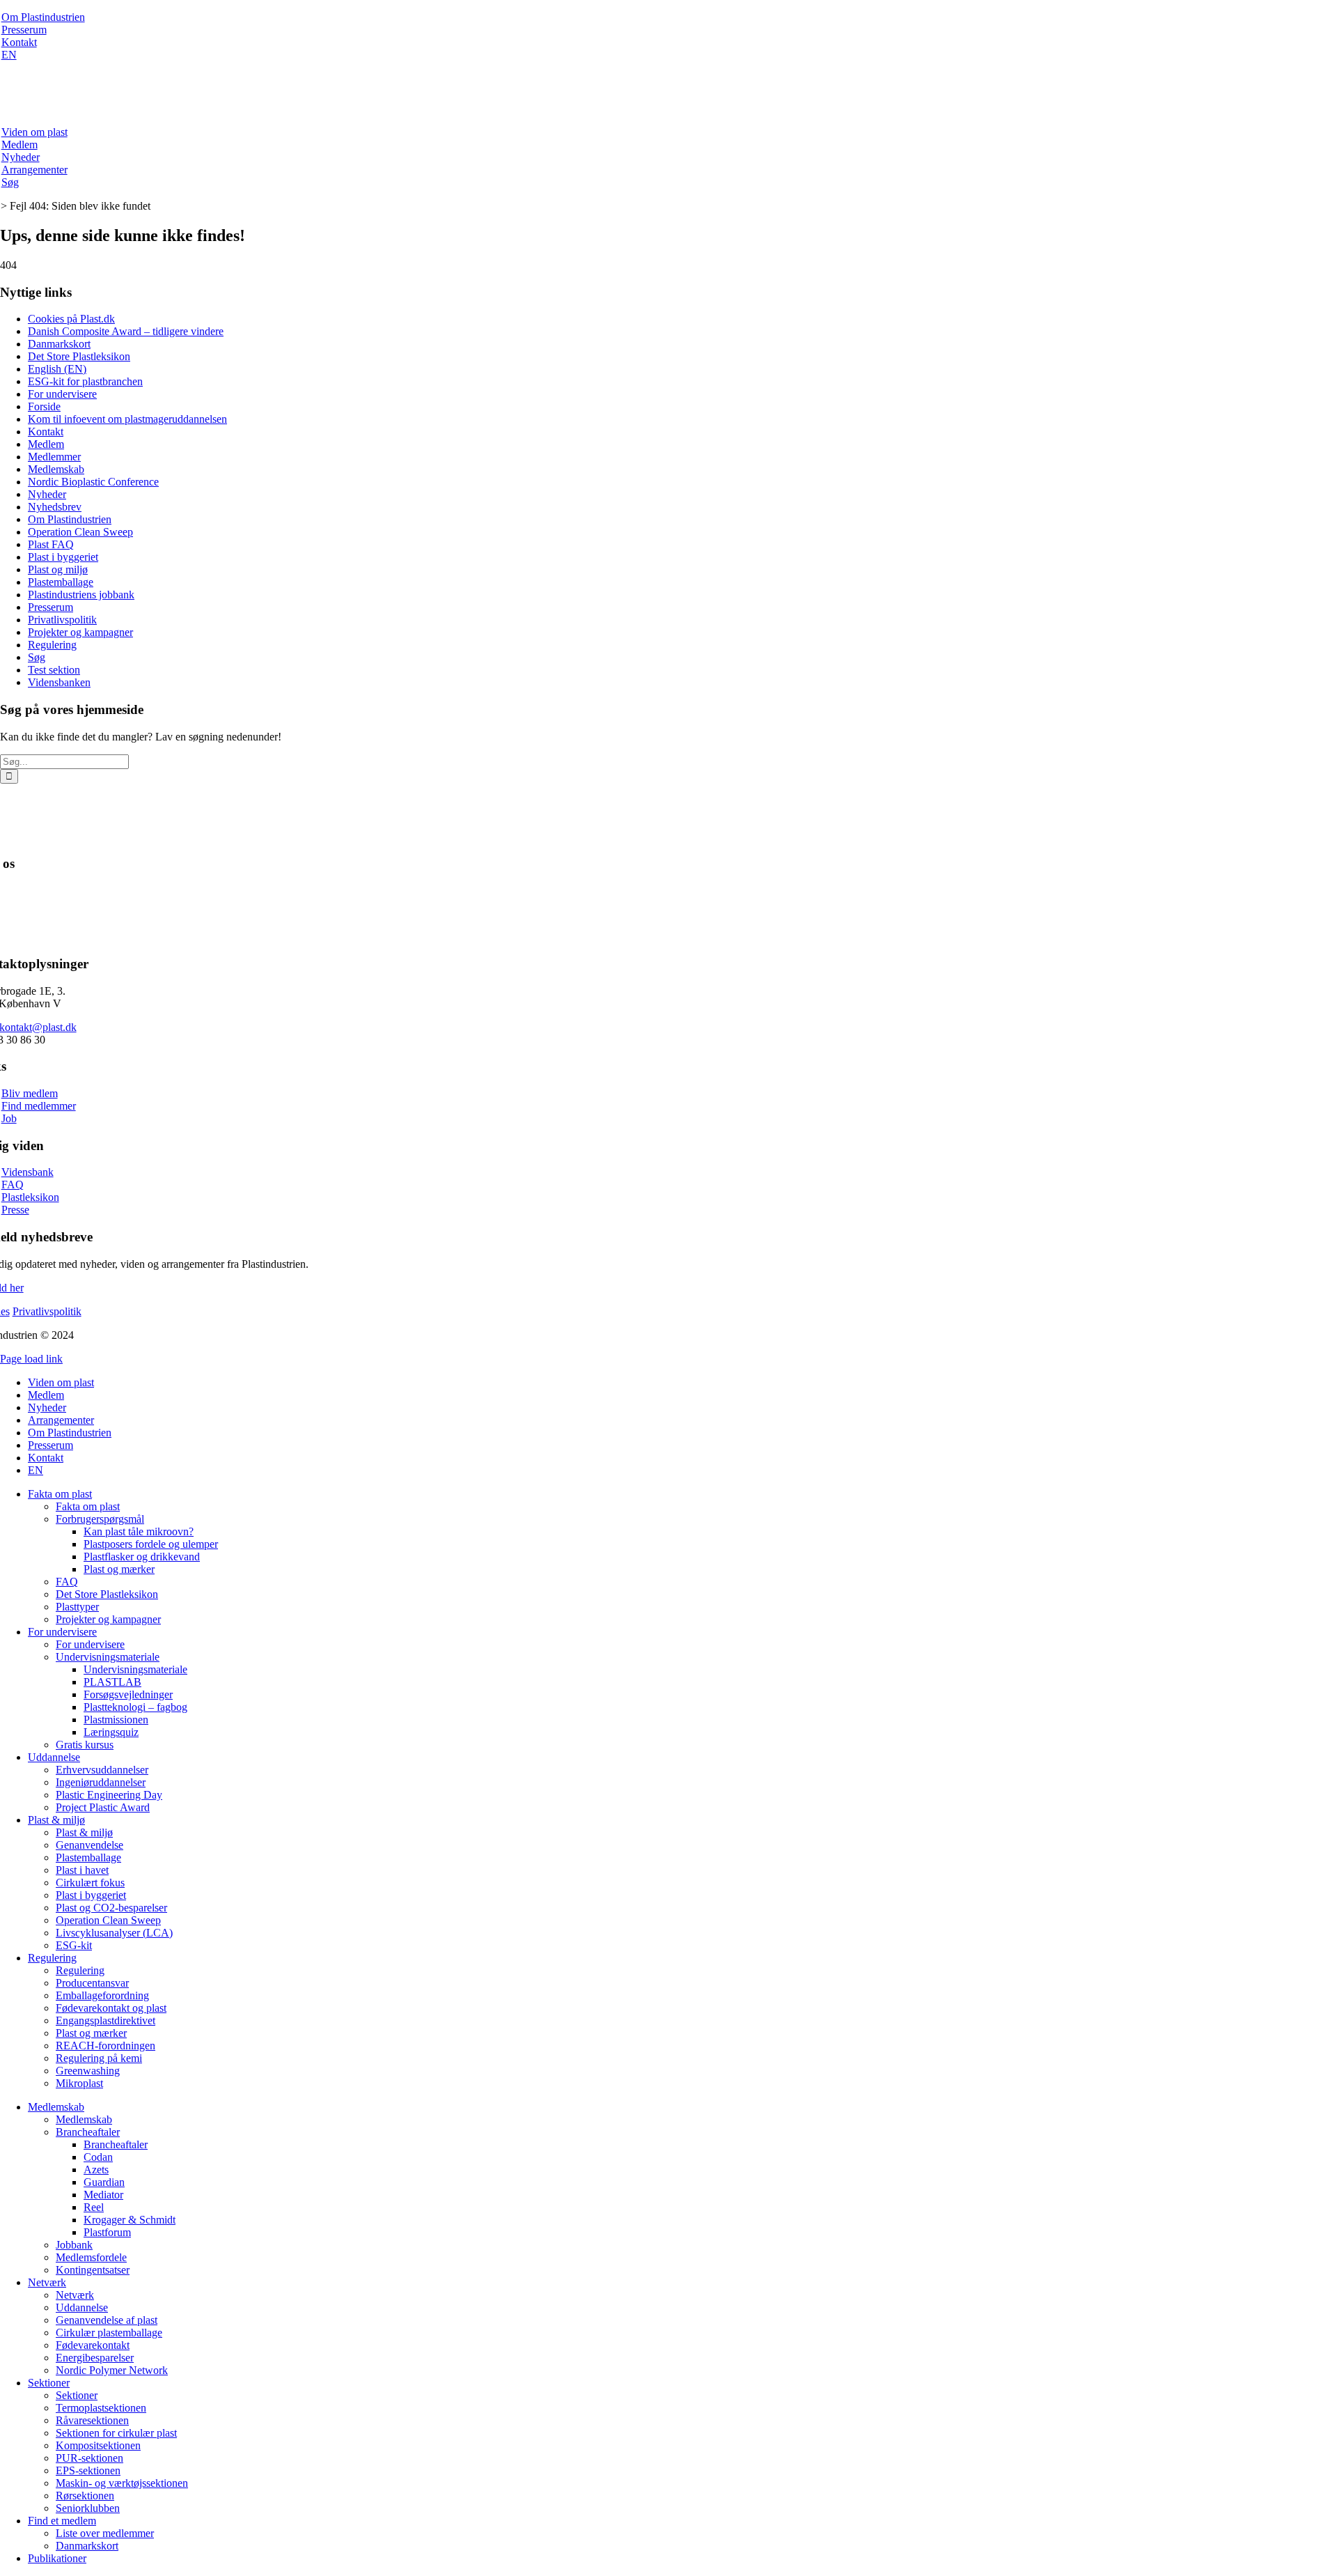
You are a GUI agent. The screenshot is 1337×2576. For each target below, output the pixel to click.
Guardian (104, 2182)
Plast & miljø (56, 1820)
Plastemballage (61, 582)
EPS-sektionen (88, 2470)
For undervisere (62, 394)
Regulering (52, 645)
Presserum (24, 30)
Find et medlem (62, 2521)
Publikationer (57, 2558)
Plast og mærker (119, 1569)
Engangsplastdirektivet (105, 2020)
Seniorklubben (88, 2508)
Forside (44, 406)
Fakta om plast (60, 1494)
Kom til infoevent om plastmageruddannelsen (127, 419)
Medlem (19, 145)
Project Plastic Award (103, 1807)
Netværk (47, 2282)
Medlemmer (54, 457)
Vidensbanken (59, 682)
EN (9, 55)
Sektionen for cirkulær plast (116, 2433)
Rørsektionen (85, 2496)
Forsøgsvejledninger (128, 1694)
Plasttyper (77, 1607)
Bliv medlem (30, 1093)
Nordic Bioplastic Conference (93, 482)
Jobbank (74, 2245)
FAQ (13, 1185)
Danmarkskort (59, 344)
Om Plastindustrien (43, 17)
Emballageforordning (102, 1995)
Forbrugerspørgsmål (100, 1519)
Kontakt (19, 42)
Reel (94, 2207)
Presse (15, 1210)
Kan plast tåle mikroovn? (139, 1531)
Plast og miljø (58, 569)
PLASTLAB (112, 1682)
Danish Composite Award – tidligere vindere (126, 331)
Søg (10, 182)
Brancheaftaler (88, 2132)
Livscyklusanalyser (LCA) (114, 1933)
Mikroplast (79, 2083)
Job (9, 1118)
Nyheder (21, 157)
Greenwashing (88, 2071)
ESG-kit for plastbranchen (85, 381)
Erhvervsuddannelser (102, 1770)
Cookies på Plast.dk (71, 319)
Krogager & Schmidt (130, 2220)
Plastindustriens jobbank (81, 595)
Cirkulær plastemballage (109, 2333)
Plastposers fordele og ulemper (151, 1544)
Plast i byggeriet (63, 557)
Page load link (31, 1359)
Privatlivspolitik (62, 620)
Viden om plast (34, 132)
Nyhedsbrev (55, 507)
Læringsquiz (111, 1732)
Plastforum (107, 2232)
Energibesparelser (95, 2358)
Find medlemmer (39, 1106)
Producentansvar (92, 1983)
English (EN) (57, 369)
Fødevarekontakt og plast (111, 2008)
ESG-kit (74, 1945)
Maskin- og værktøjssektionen (122, 2483)
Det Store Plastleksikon (79, 356)
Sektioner (49, 2383)
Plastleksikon (30, 1197)
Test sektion (54, 670)
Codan (98, 2157)
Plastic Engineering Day (109, 1795)
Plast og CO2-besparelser (111, 1908)
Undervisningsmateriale (108, 1657)
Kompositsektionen (98, 2445)
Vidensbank (28, 1172)
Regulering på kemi (99, 2058)
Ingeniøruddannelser (101, 1782)
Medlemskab (56, 469)
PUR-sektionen (89, 2458)
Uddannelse (54, 1757)
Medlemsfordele (91, 2257)
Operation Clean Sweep (80, 532)
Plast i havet (82, 1870)
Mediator (103, 2195)
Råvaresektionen (92, 2420)
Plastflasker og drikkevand (142, 1557)
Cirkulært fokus (90, 1883)
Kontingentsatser (93, 2270)
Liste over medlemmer (105, 2533)
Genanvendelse (89, 1845)
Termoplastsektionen (101, 2408)
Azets (96, 2170)
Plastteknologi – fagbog (135, 1707)
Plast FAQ (51, 544)
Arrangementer (34, 170)
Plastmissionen (116, 1720)
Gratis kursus (85, 1745)
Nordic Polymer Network (112, 2370)
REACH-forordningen (105, 2046)
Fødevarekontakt (93, 2345)
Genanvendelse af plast (107, 2320)
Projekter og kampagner (80, 632)
